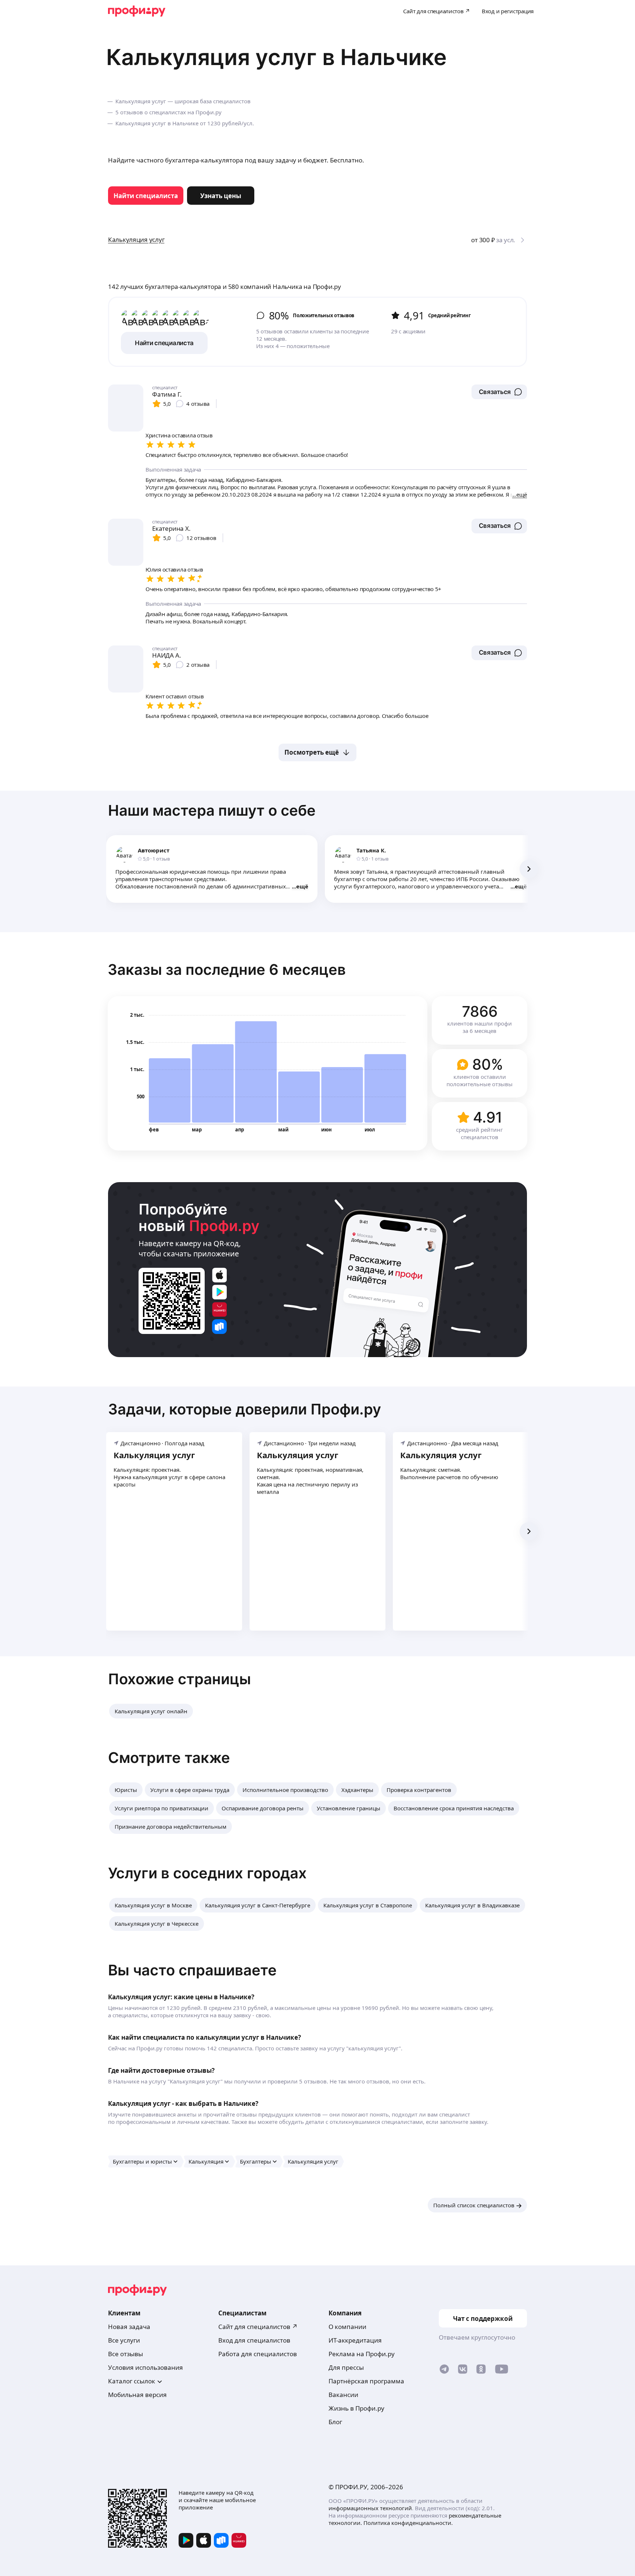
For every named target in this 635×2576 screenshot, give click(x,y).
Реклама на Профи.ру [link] (362, 2354)
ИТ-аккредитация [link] (355, 2340)
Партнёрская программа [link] (366, 2381)
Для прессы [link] (346, 2367)
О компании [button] (347, 2327)
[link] (146, 196)
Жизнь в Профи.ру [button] (356, 2408)
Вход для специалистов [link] (254, 2340)
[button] (499, 392)
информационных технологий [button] (370, 2508)
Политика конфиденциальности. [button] (408, 2523)
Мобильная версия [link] (137, 2395)
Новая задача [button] (129, 2327)
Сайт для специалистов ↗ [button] (258, 2327)
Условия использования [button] (146, 2367)
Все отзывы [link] (125, 2354)
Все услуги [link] (124, 2340)
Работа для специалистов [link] (258, 2354)
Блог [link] (335, 2422)
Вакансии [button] (343, 2395)
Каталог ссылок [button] (132, 2381)
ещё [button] (302, 886)
